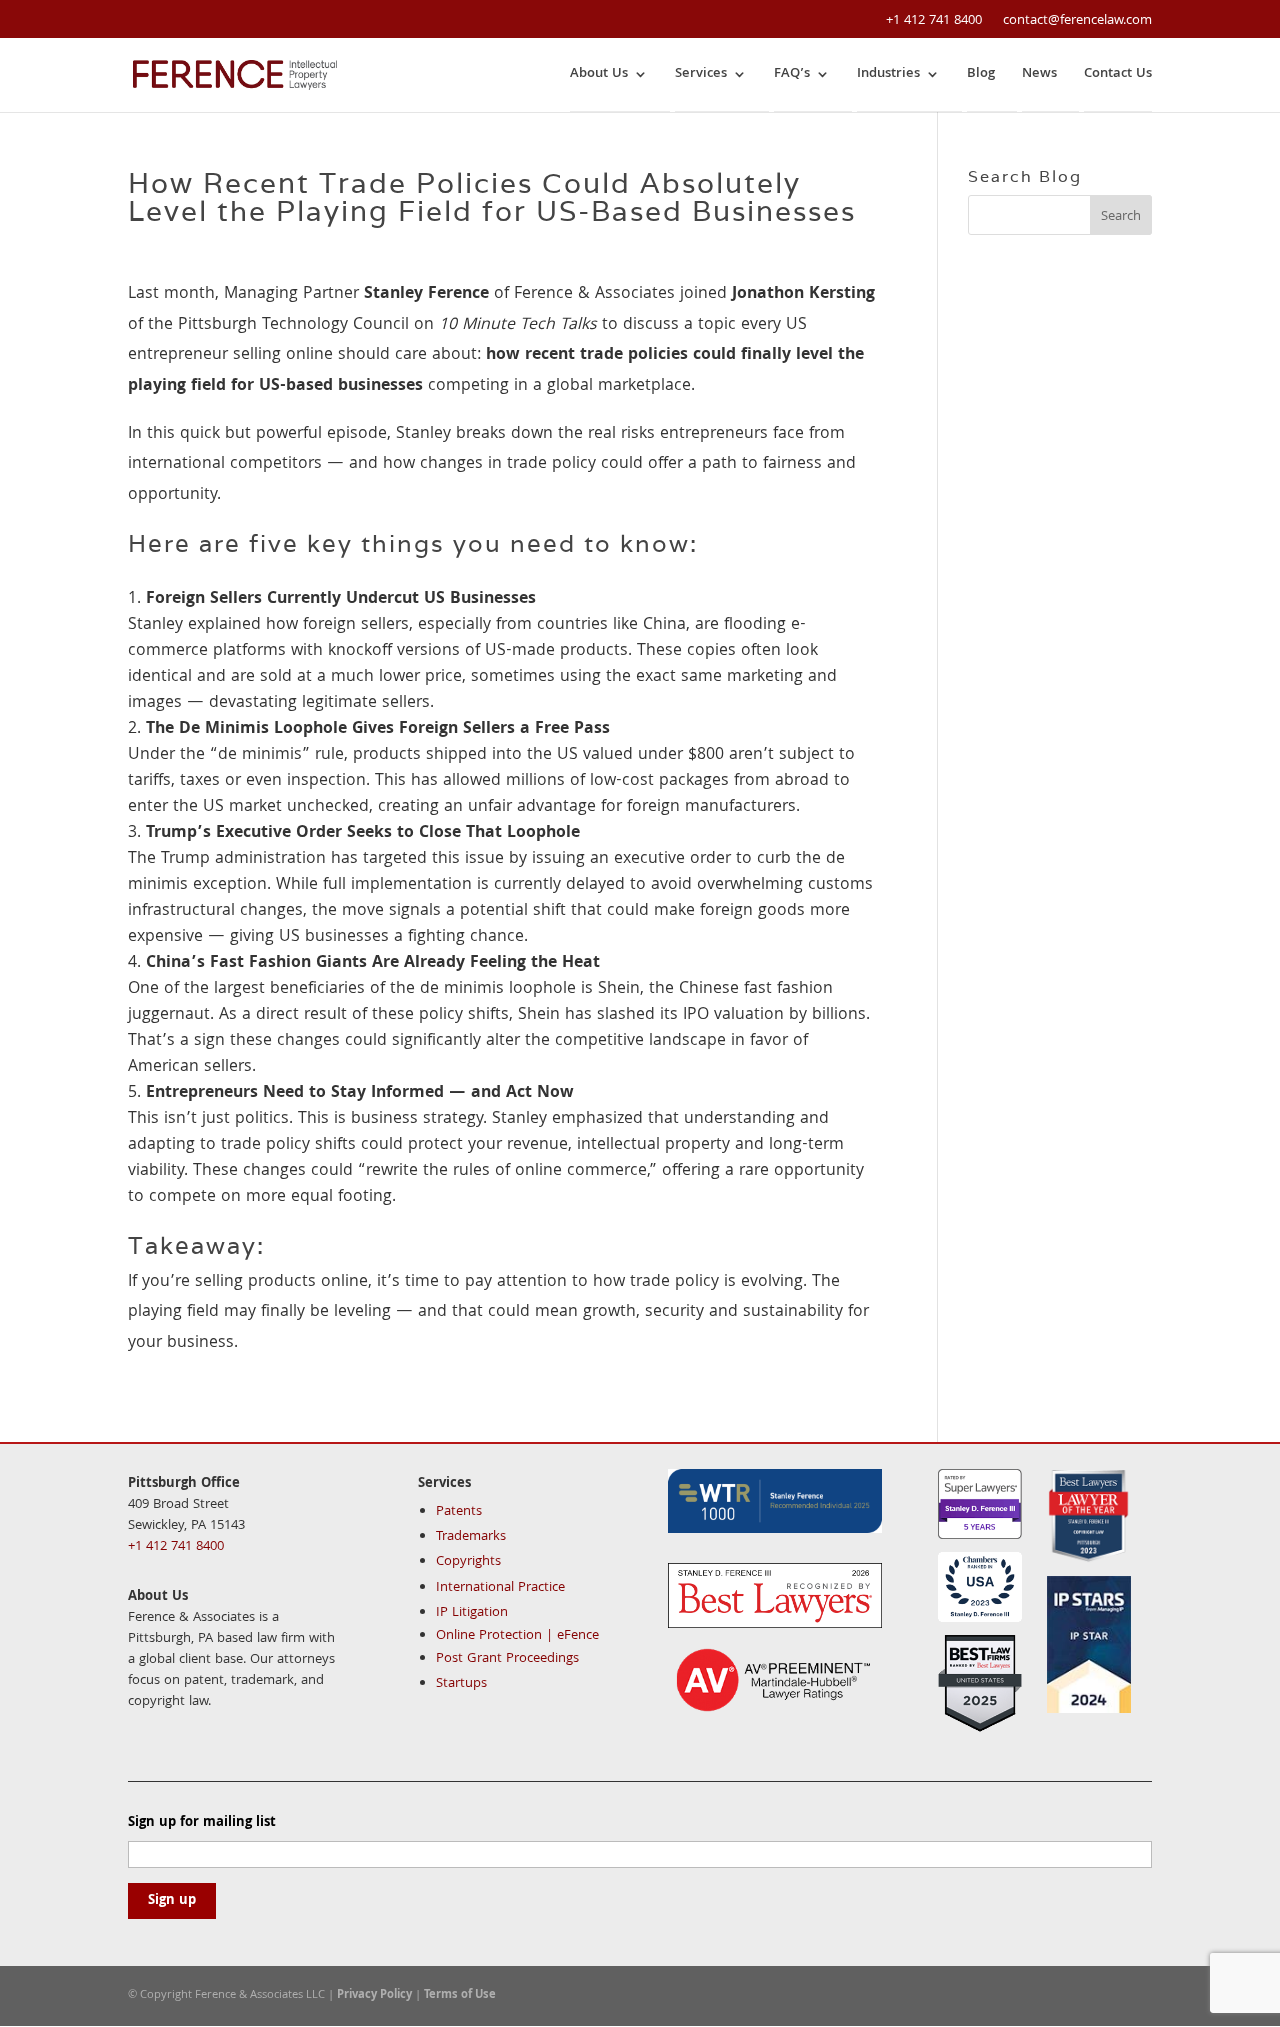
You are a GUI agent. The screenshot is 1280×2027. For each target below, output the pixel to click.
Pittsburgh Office (184, 1484)
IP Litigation (472, 1613)
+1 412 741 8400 (934, 21)
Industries (888, 74)
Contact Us (1118, 74)
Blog (981, 74)
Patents (459, 1512)
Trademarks (471, 1537)
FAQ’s (792, 74)
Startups (461, 1684)
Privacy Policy (374, 1995)
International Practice (500, 1588)
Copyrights (468, 1562)
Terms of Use (460, 1995)
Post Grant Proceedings (507, 1659)
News (1039, 74)
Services (701, 74)
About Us (599, 74)
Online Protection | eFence (517, 1636)
